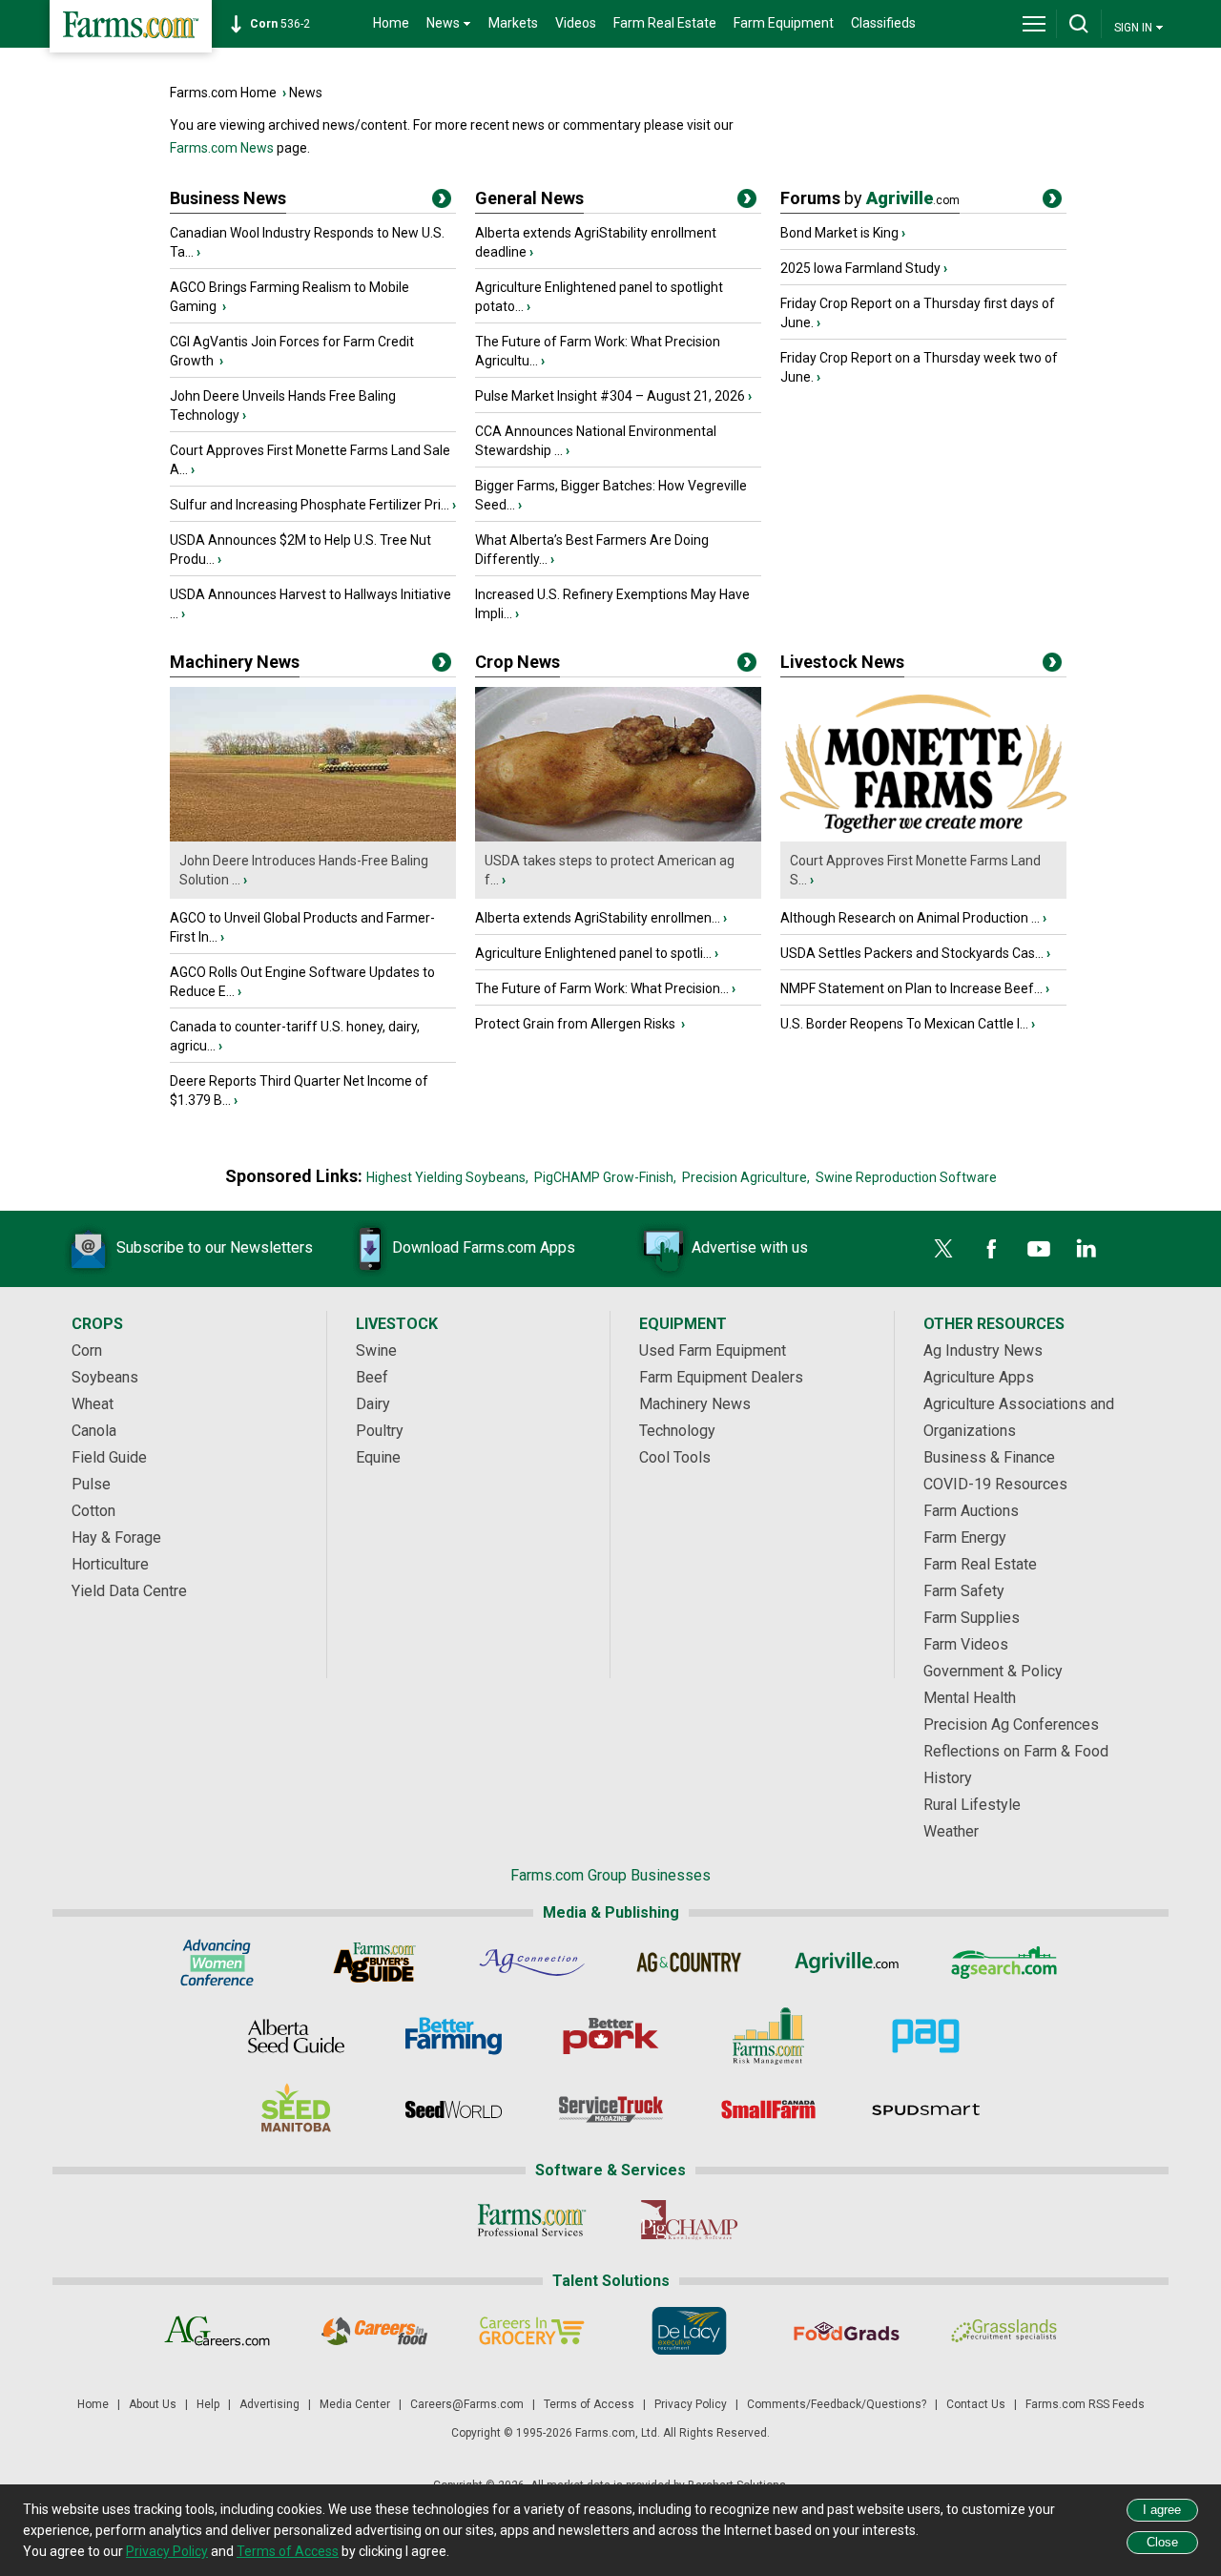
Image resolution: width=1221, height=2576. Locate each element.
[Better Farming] (454, 2036)
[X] (943, 1249)
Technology (677, 1431)
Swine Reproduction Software (906, 1177)
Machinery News (235, 662)
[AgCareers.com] (217, 2331)
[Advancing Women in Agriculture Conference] (217, 1963)
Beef (372, 1377)
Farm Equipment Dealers (721, 1377)
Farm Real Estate (665, 23)
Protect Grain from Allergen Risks (577, 1024)
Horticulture (110, 1564)
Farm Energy (965, 1537)
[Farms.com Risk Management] (768, 2036)
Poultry (380, 1431)
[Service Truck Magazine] (611, 2109)
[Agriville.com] (847, 1963)
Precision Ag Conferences (1011, 1724)
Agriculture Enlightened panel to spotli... (593, 953)
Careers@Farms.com (467, 2404)
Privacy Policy (691, 2404)
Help (208, 2404)
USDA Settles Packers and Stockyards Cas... (912, 953)
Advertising (269, 2404)
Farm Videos (966, 1644)
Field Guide (109, 1457)
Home (391, 23)
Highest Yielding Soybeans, (447, 1177)
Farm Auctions (971, 1511)
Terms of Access (589, 2404)
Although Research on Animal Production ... (910, 918)
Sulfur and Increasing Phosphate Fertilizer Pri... (310, 505)
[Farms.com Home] (131, 26)
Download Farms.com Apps (484, 1247)
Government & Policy (993, 1671)
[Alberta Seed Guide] (296, 2036)
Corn (87, 1350)
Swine (376, 1350)
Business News (228, 198)
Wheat (93, 1404)
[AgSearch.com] (1004, 1963)
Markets (513, 23)
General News (529, 198)
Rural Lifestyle (972, 1805)
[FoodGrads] (847, 2331)
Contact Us (976, 2404)
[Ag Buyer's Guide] (374, 1963)
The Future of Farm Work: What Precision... (602, 988)
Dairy (373, 1404)
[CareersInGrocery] (532, 2331)
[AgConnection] (532, 1963)
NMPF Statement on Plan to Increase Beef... (911, 988)
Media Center (355, 2404)
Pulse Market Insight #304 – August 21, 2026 (610, 396)
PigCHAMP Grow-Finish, (605, 1177)
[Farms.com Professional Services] (532, 2220)
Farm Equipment (784, 23)
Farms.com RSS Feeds (1085, 2404)
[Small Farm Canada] (768, 2109)
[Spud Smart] (926, 2109)
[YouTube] (1039, 1249)
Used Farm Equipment (713, 1350)
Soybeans (105, 1377)
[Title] (442, 202)
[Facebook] (991, 1249)
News (306, 93)
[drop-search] (1079, 24)
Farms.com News (222, 148)
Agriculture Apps (979, 1377)
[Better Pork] (611, 2036)
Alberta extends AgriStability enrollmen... (598, 918)
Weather (951, 1831)
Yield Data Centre (129, 1591)
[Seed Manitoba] (296, 2109)
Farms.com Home (223, 93)
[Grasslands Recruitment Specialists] (1004, 2331)
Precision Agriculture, (746, 1177)
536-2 (280, 24)
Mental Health (970, 1698)
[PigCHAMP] (689, 2220)
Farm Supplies (972, 1618)
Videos (576, 23)
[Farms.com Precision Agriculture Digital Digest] (926, 2036)
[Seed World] (454, 2109)
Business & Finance (989, 1457)
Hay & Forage (116, 1537)
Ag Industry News (983, 1350)
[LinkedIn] (1086, 1249)
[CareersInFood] (374, 2331)
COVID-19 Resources (995, 1484)
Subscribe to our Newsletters (215, 1247)
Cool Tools (675, 1457)
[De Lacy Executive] (689, 2331)
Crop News (517, 662)
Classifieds (883, 23)
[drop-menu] (1034, 24)
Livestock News (842, 662)
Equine (378, 1457)
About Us (153, 2404)
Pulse (91, 1484)
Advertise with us (750, 1247)
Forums (870, 198)
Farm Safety (964, 1591)
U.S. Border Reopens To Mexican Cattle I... (904, 1024)
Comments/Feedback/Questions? (837, 2404)
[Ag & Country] (689, 1963)
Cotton (93, 1511)
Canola (94, 1431)
